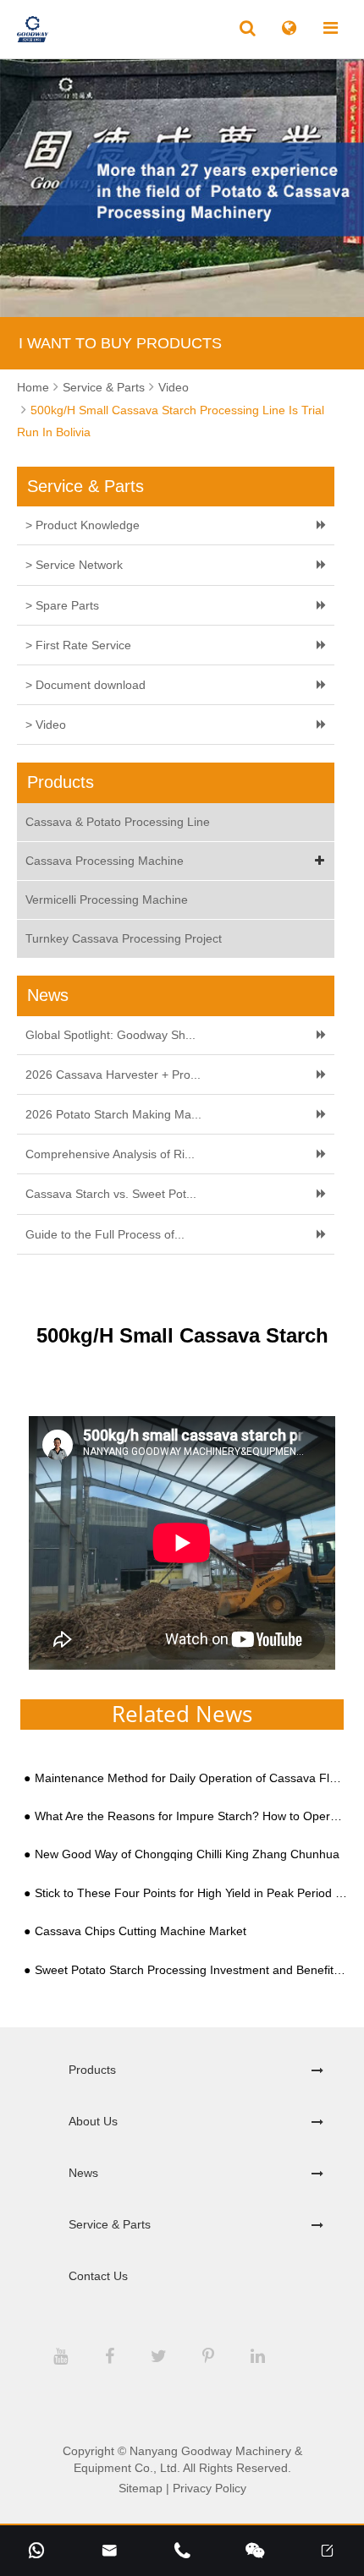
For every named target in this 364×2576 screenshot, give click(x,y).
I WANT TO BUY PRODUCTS (120, 343)
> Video (46, 725)
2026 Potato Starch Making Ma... (113, 1114)
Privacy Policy (210, 2488)
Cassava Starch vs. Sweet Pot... (111, 1194)
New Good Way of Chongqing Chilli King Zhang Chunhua (187, 1854)
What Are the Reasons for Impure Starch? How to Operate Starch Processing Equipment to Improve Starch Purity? (191, 1816)
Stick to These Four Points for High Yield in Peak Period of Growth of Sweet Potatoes (191, 1893)
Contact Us (98, 2276)
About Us (93, 2121)
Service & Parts (104, 387)
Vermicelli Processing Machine (107, 900)
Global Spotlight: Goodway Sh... (110, 1035)
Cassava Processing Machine (105, 861)
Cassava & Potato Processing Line (118, 822)
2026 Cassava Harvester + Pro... (113, 1075)
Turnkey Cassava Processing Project (124, 938)
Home (33, 387)
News (83, 2173)
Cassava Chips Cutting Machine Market (141, 1931)
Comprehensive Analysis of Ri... (110, 1154)
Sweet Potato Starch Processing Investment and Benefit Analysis (191, 1970)
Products (92, 2070)
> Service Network (74, 565)
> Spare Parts (62, 605)
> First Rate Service (78, 645)
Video (174, 387)
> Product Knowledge (83, 525)
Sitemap (141, 2488)
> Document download (85, 685)
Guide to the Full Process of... (105, 1234)
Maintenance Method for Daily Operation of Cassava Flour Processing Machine (191, 1778)
